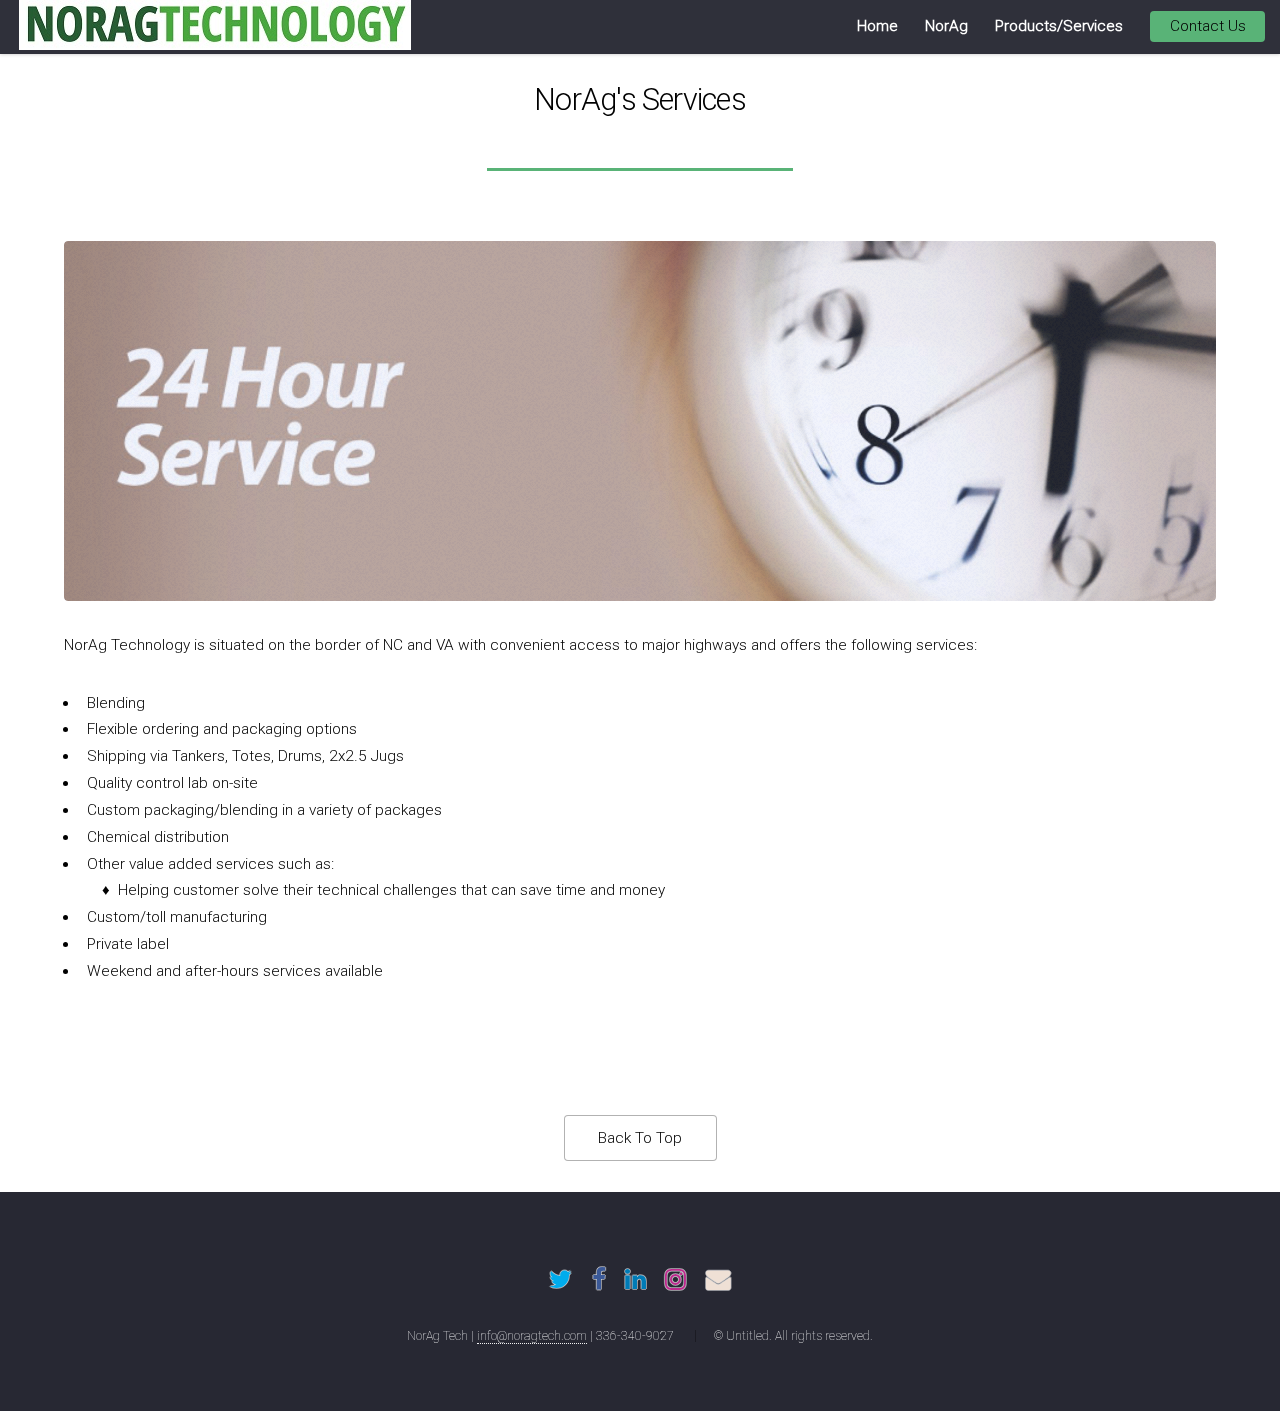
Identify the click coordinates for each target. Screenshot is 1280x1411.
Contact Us (1208, 26)
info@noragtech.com (532, 1336)
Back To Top (640, 1138)
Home (877, 26)
